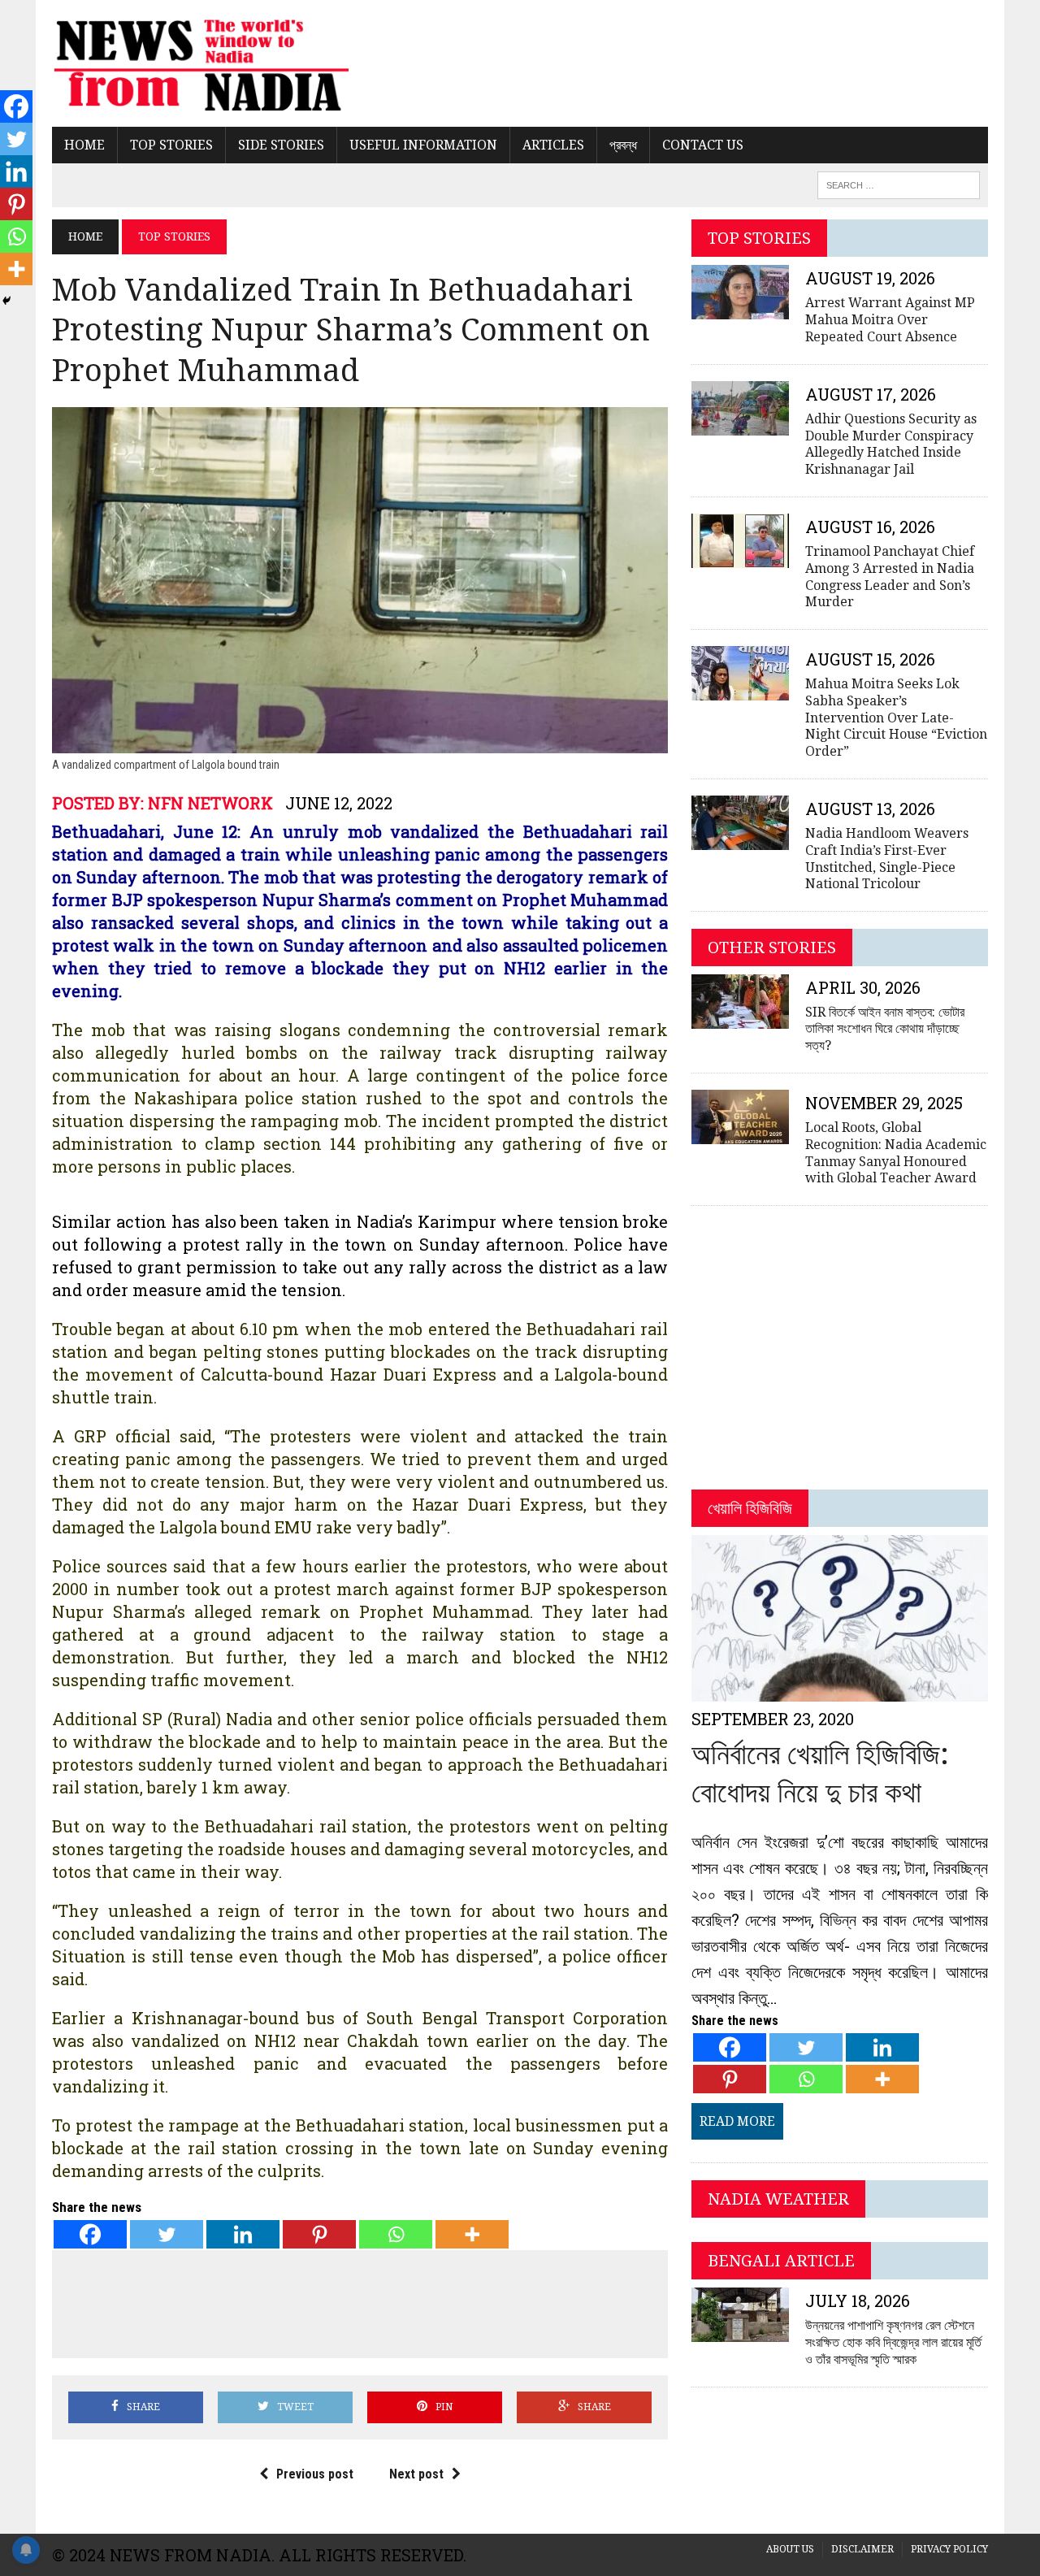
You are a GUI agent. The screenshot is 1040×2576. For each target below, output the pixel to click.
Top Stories (171, 145)
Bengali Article (781, 2261)
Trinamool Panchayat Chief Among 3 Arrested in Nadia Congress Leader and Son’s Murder (890, 577)
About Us (790, 2549)
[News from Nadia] (200, 63)
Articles (553, 145)
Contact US (703, 145)
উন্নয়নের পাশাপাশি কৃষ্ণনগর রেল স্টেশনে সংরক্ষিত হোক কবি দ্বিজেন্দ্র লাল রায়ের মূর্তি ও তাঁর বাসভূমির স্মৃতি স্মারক (893, 2342)
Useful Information (423, 145)
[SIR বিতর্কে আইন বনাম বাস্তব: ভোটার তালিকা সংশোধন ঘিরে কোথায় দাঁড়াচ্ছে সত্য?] (740, 1018)
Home (84, 145)
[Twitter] (167, 2234)
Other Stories (772, 948)
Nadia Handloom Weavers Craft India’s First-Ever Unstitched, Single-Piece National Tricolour (887, 859)
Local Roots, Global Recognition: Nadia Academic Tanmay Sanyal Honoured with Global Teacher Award (896, 1153)
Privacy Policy (949, 2549)
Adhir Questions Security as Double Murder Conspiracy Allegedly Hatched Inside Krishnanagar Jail (891, 444)
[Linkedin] (243, 2234)
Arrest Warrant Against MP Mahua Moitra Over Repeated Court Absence (890, 320)
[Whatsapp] (396, 2234)
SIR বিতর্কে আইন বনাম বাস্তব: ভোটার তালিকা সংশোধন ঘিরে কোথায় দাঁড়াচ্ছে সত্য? (885, 1029)
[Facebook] (90, 2234)
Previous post (315, 2474)
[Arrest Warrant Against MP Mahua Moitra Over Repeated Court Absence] (740, 309)
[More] (472, 2234)
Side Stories (281, 145)
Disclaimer (862, 2549)
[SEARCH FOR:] (899, 184)
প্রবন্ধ (623, 145)
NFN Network (210, 803)
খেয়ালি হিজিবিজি (750, 1508)
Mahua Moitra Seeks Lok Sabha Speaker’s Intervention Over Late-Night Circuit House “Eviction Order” (896, 718)
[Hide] (6, 301)
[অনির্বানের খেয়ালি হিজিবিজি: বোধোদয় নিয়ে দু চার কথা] (840, 1691)
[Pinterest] (319, 2234)
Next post (416, 2474)
